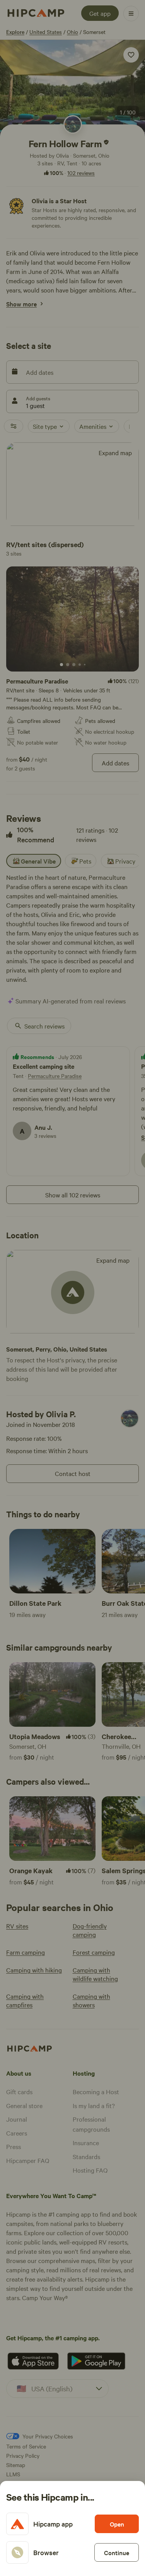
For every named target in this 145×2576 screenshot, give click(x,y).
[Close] (72, 1288)
